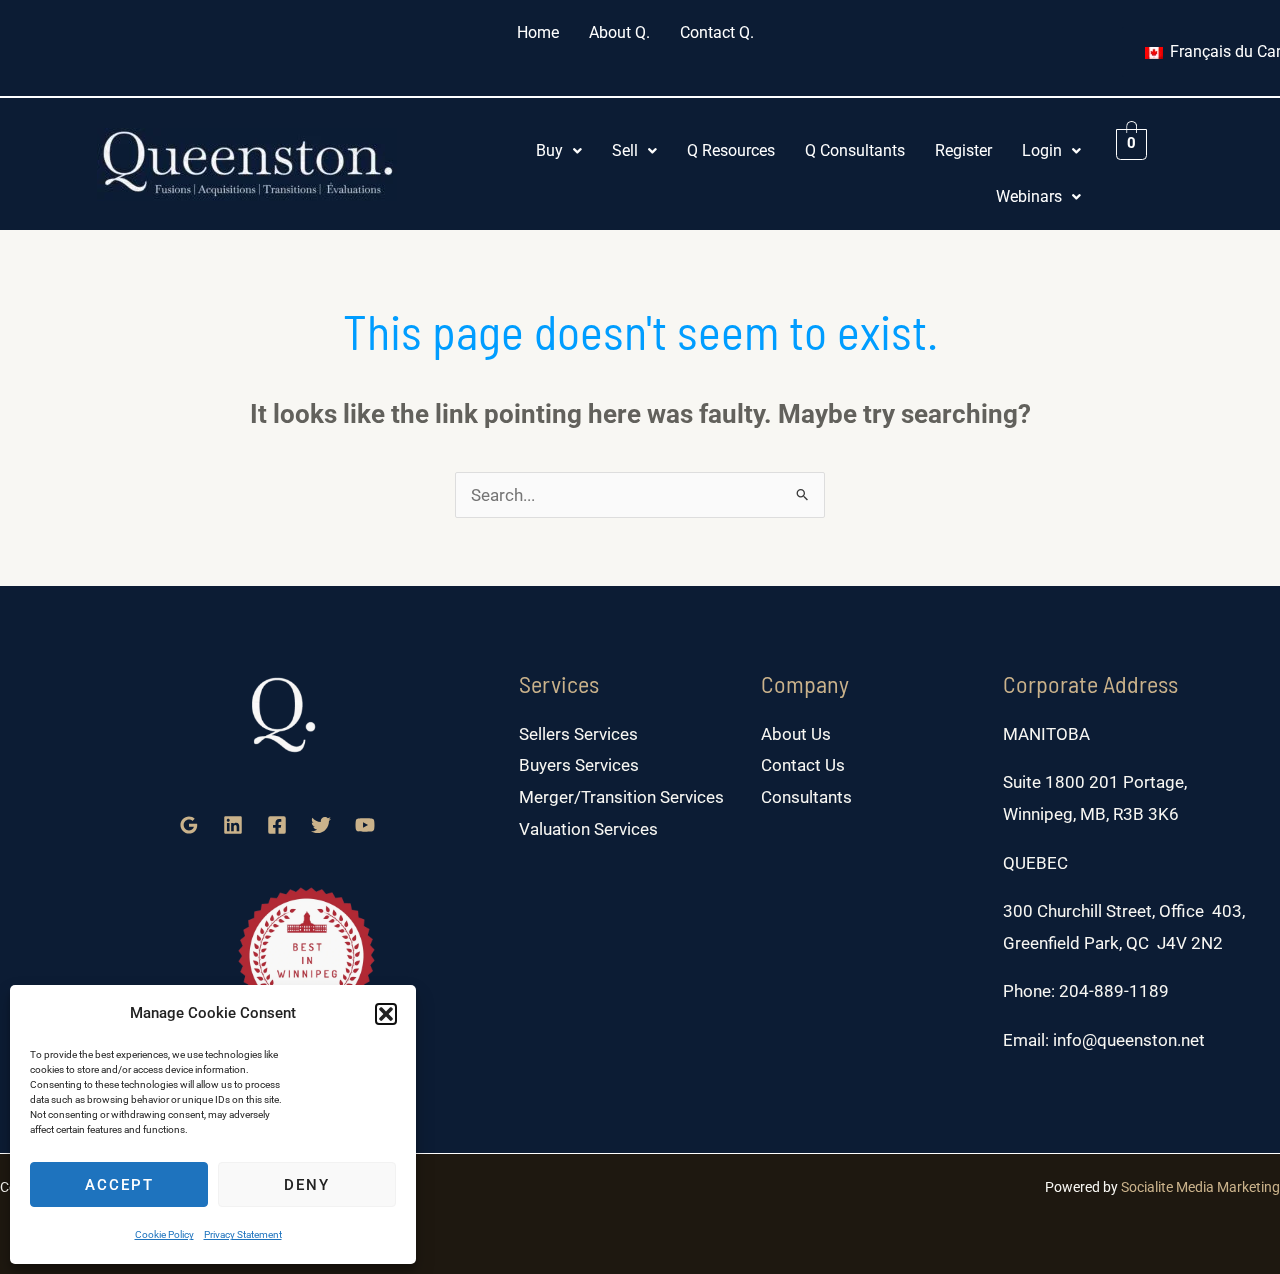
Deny (307, 1185)
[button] (386, 1014)
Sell (625, 150)
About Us (796, 734)
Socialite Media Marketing (1200, 1187)
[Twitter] (321, 825)
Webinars (1029, 196)
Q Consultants (855, 150)
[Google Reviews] (189, 825)
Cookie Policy (164, 1234)
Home (538, 32)
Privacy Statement (243, 1234)
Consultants (806, 797)
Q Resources (731, 150)
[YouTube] (365, 825)
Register (963, 150)
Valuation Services (588, 829)
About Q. (619, 32)
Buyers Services (579, 765)
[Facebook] (277, 825)
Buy (549, 150)
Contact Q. (717, 32)
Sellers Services (578, 734)
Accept (119, 1185)
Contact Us (803, 765)
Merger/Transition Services (621, 797)
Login (1042, 150)
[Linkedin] (233, 825)
